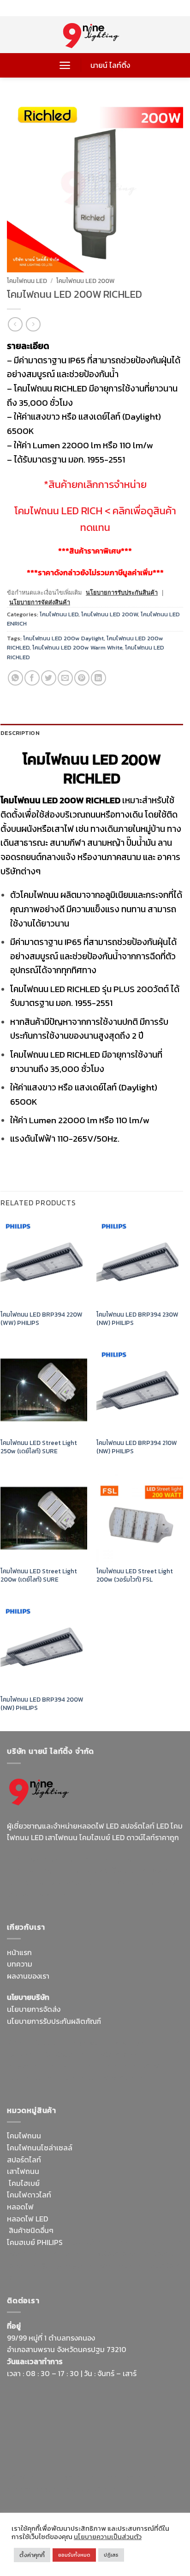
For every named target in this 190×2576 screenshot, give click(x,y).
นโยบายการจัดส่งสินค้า (40, 602)
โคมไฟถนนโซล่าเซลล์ (40, 2148)
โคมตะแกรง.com (61, 2078)
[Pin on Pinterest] (82, 678)
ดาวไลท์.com (70, 2254)
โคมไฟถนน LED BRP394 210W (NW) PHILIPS (137, 1447)
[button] (65, 65)
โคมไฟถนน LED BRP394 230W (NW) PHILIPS (137, 1319)
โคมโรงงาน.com (71, 2054)
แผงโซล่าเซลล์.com (122, 2254)
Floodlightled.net (69, 2477)
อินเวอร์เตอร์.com (68, 2266)
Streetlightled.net (130, 2477)
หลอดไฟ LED (27, 2219)
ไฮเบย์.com (77, 2066)
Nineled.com (117, 2066)
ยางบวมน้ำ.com (89, 2242)
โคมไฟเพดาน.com (117, 2078)
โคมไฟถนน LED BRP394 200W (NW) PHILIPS (42, 1704)
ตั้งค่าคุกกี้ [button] (32, 2555)
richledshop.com (143, 2242)
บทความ (20, 1964)
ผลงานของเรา (28, 1976)
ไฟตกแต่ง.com (120, 2266)
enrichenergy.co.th (38, 2489)
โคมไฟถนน (24, 2136)
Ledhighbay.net (85, 2042)
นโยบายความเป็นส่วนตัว (108, 2537)
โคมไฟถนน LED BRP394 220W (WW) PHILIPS (42, 1319)
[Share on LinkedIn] (98, 678)
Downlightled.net (141, 2042)
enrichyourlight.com (43, 1871)
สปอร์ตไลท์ (24, 2160)
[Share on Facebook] (32, 678)
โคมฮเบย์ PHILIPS (35, 2242)
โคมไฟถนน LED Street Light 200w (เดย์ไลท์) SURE (39, 1575)
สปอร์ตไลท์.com (32, 2066)
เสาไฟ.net (22, 2477)
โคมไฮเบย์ (24, 2183)
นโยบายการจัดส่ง (34, 2009)
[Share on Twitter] (49, 678)
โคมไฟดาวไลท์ (29, 2195)
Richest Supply (32, 2042)
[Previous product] (33, 324)
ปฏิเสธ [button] (111, 2555)
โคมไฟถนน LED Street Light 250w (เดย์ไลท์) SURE (39, 1447)
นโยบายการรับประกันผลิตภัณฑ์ (54, 2021)
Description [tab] (20, 733)
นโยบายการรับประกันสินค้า (122, 593)
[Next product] (15, 324)
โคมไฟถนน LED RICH (58, 511)
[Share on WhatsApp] (15, 678)
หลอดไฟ (20, 2207)
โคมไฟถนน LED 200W (86, 281)
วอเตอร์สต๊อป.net (110, 1871)
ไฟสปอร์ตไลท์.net (76, 1883)
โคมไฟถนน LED (27, 281)
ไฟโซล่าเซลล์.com (125, 2054)
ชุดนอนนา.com (95, 2489)
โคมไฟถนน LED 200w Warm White (77, 647)
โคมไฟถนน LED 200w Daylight (63, 638)
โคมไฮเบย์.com (131, 1883)
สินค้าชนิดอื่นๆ (31, 2230)
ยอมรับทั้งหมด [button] (74, 2555)
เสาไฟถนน (23, 2171)
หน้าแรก (19, 1952)
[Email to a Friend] (65, 678)
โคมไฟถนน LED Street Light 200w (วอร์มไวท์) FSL (135, 1575)
